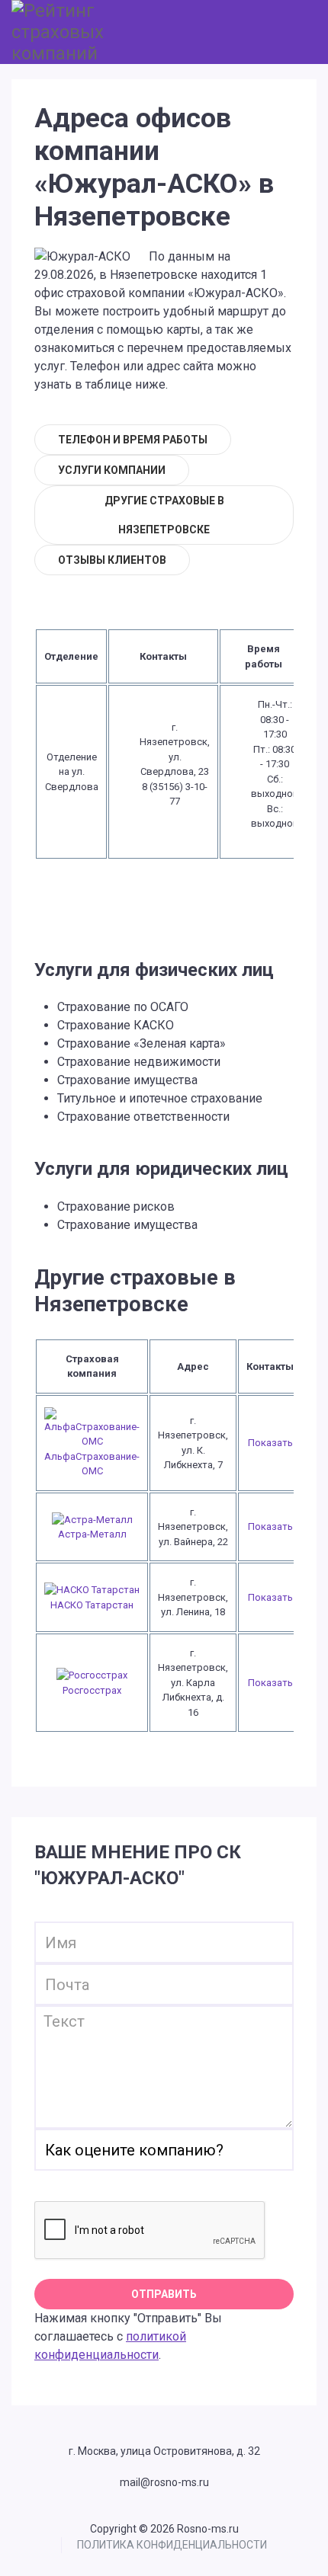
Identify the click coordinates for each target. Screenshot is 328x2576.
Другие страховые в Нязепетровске (164, 515)
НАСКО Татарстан (92, 1605)
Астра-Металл (92, 1534)
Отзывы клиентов (112, 560)
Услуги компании (112, 470)
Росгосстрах (92, 1690)
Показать (270, 1443)
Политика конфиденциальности (172, 2545)
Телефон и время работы (133, 440)
